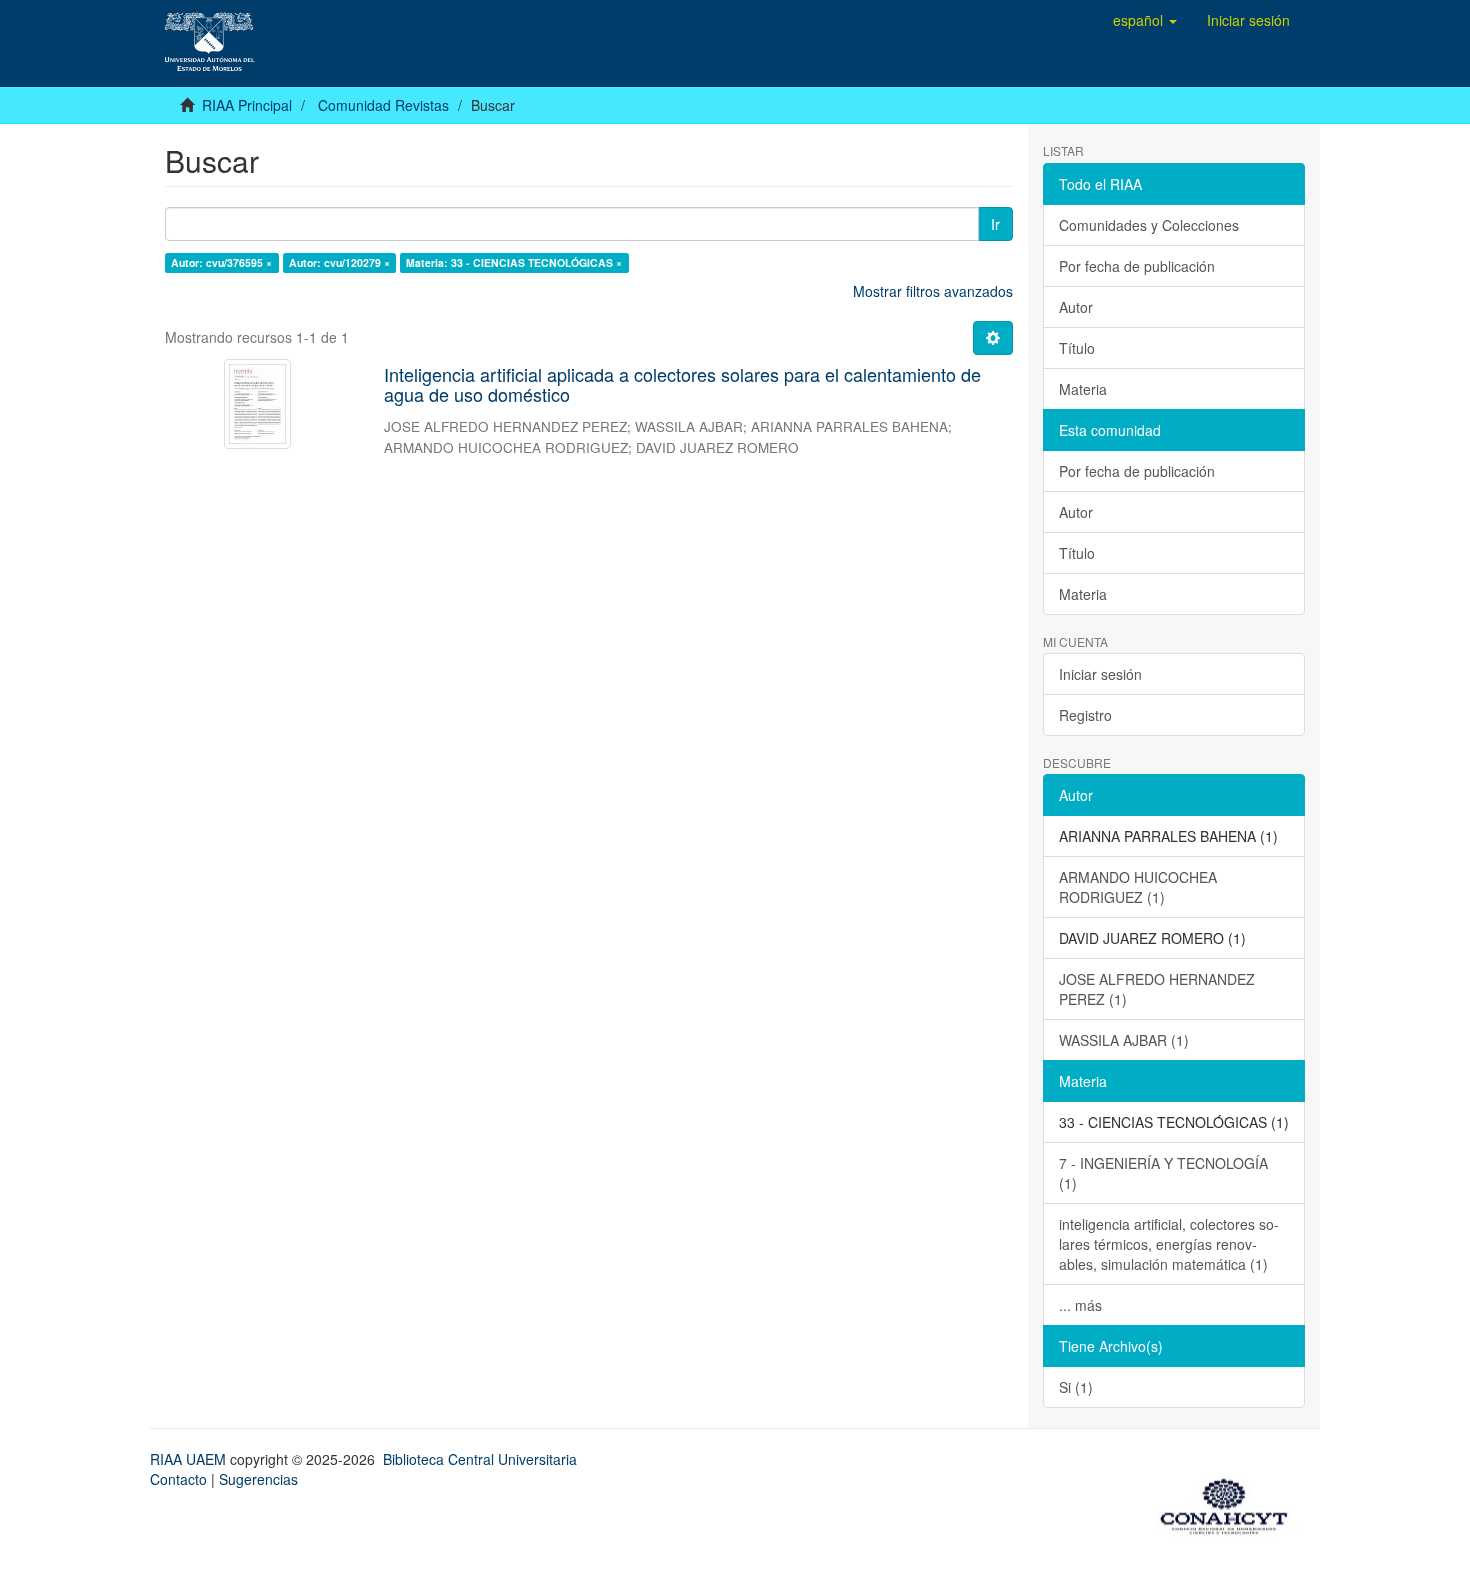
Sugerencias (258, 1479)
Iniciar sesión (1100, 674)
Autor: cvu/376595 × (221, 262)
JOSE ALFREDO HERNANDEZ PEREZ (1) (1157, 989)
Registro (1085, 715)
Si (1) (1076, 1387)
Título (1077, 348)
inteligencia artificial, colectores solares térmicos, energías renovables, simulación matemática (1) (1169, 1244)
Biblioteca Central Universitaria (480, 1459)
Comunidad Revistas (383, 105)
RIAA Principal (247, 105)
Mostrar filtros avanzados (933, 291)
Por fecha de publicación (1137, 266)
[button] (1145, 20)
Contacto (178, 1479)
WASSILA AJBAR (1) (1124, 1040)
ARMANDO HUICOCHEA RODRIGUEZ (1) (1138, 887)
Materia (1083, 389)
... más (1080, 1305)
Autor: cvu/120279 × (339, 262)
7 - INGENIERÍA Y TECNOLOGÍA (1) (1163, 1173)
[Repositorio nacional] (1230, 1503)
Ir (995, 224)
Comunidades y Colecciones (1149, 225)
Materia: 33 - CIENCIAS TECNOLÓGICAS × (514, 262)
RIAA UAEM (190, 1459)
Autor (1076, 307)
